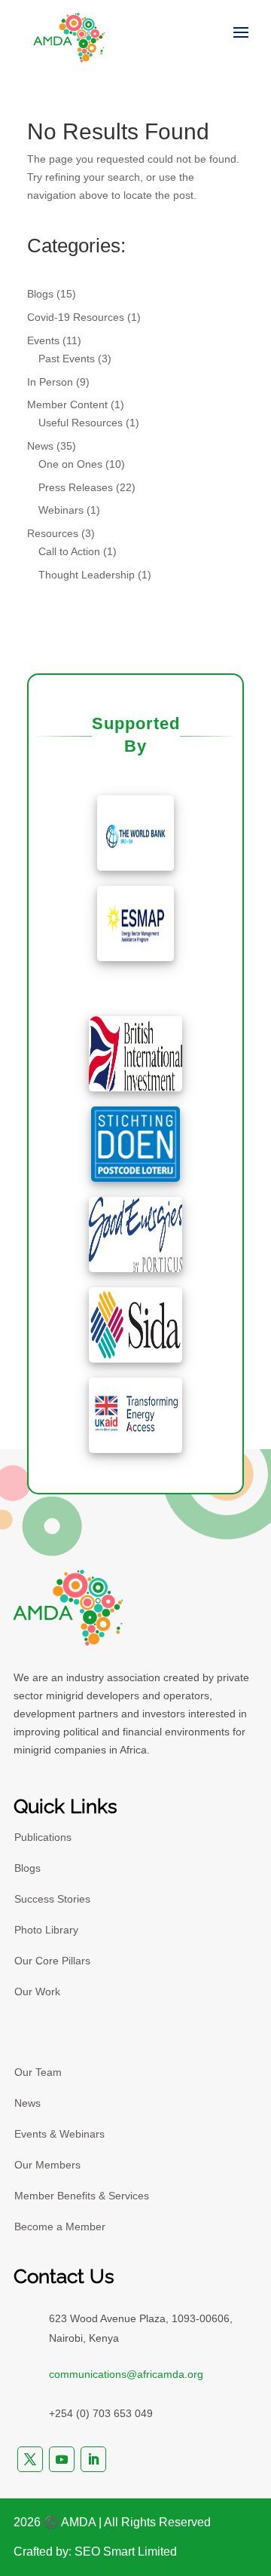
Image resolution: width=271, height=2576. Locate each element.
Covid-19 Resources (76, 317)
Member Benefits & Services (82, 2196)
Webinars (61, 510)
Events (43, 340)
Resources (53, 533)
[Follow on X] (30, 2459)
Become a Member (60, 2227)
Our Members (47, 2165)
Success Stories (52, 1899)
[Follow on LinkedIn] (93, 2459)
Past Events (67, 359)
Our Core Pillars (52, 1961)
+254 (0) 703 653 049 (101, 2413)
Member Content (67, 404)
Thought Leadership (87, 575)
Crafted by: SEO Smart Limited (95, 2552)
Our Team (38, 2072)
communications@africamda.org (126, 2374)
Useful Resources (81, 423)
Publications (43, 1837)
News (40, 446)
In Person (50, 382)
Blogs (40, 294)
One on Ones (70, 464)
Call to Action (69, 551)
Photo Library (46, 1930)
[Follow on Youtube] (62, 2459)
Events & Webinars (59, 2134)
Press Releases (76, 487)
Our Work (37, 1992)
